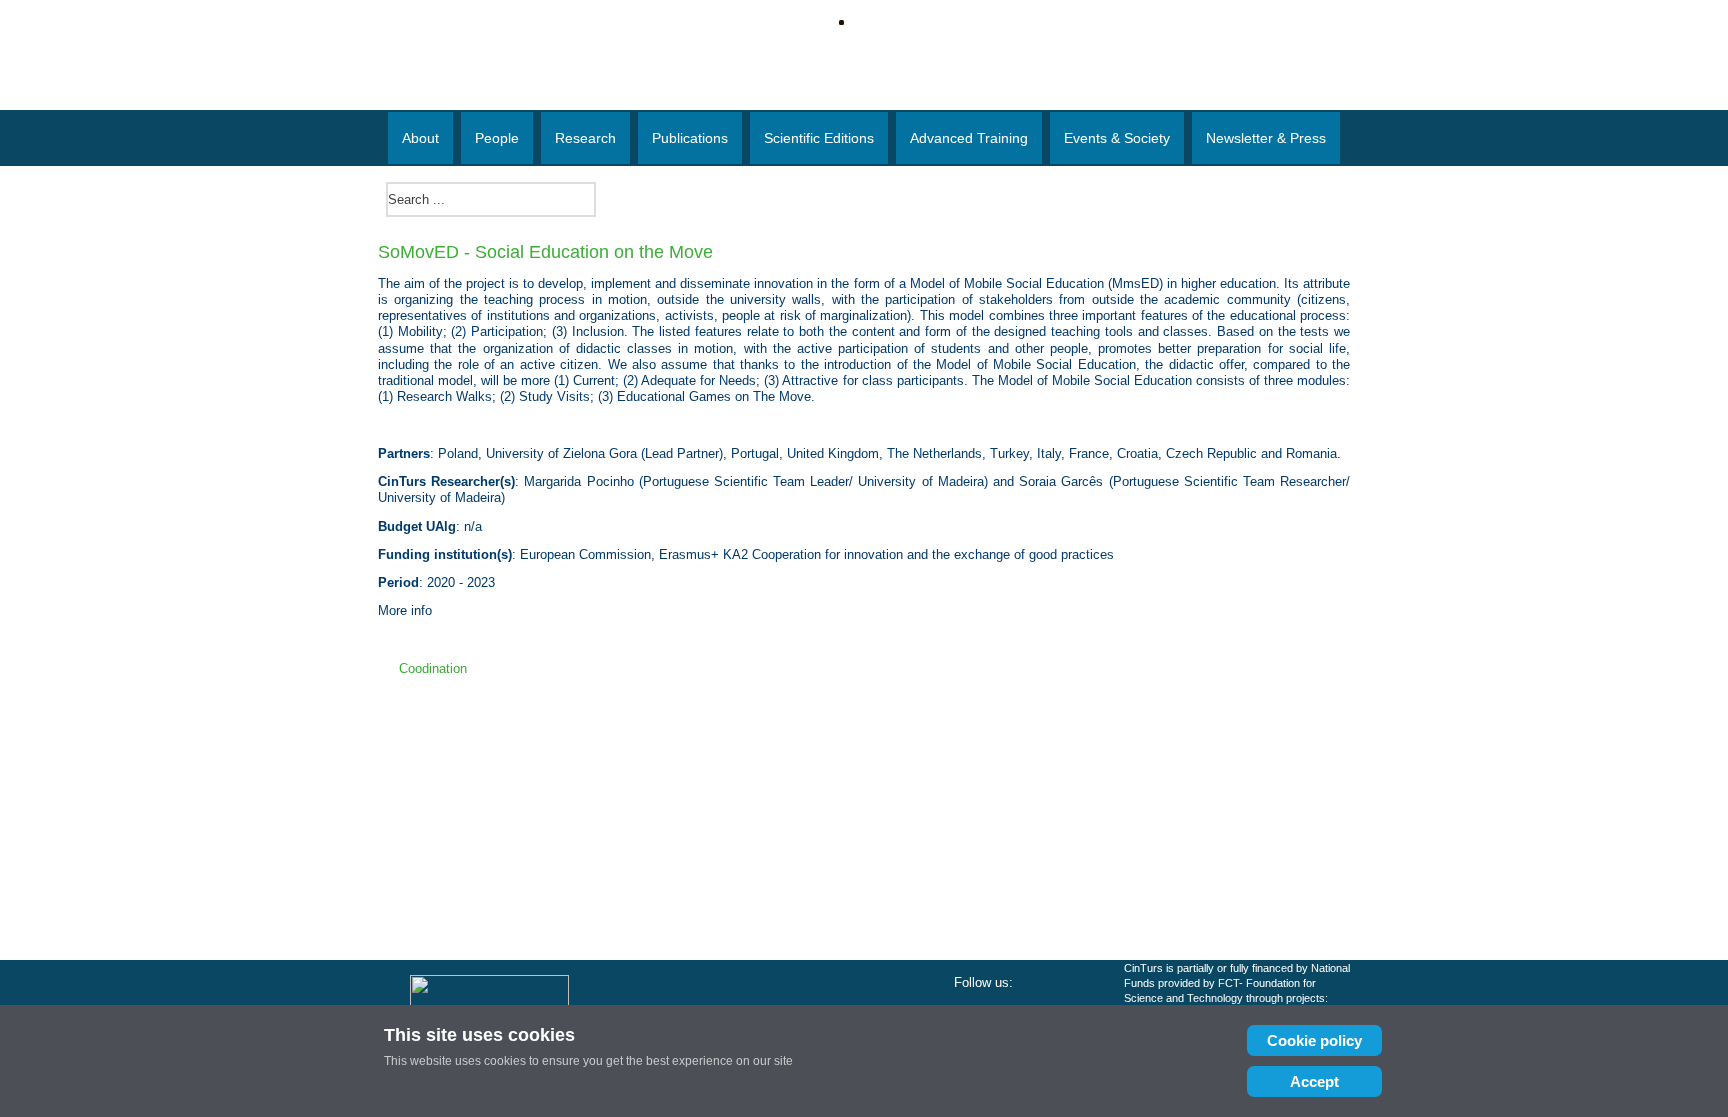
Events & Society (1117, 138)
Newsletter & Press (1266, 138)
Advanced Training (969, 138)
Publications (690, 138)
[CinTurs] (864, 85)
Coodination (433, 668)
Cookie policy (1314, 1040)
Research (585, 138)
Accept (1314, 1081)
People (497, 138)
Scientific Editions (819, 138)
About (420, 138)
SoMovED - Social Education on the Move (545, 252)
